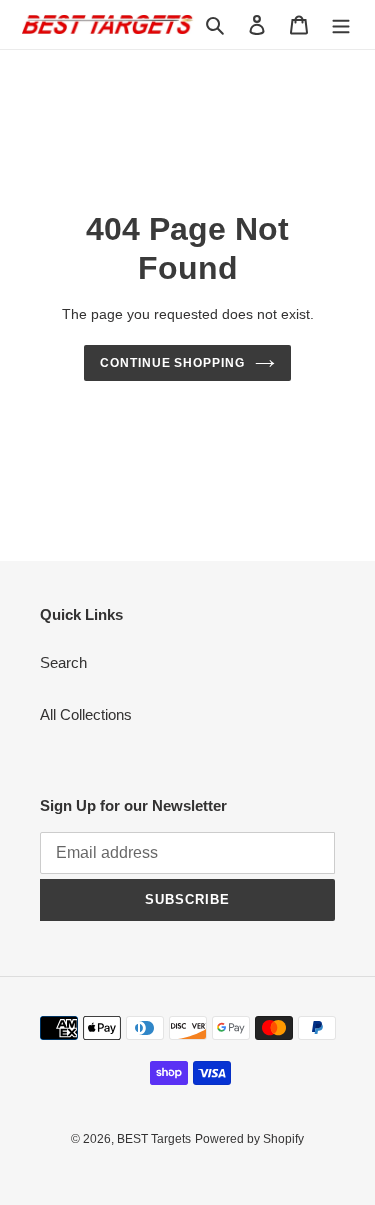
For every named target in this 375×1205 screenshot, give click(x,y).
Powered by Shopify (249, 1139)
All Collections (86, 714)
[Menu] (341, 24)
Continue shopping (173, 363)
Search (63, 662)
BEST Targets (154, 1139)
